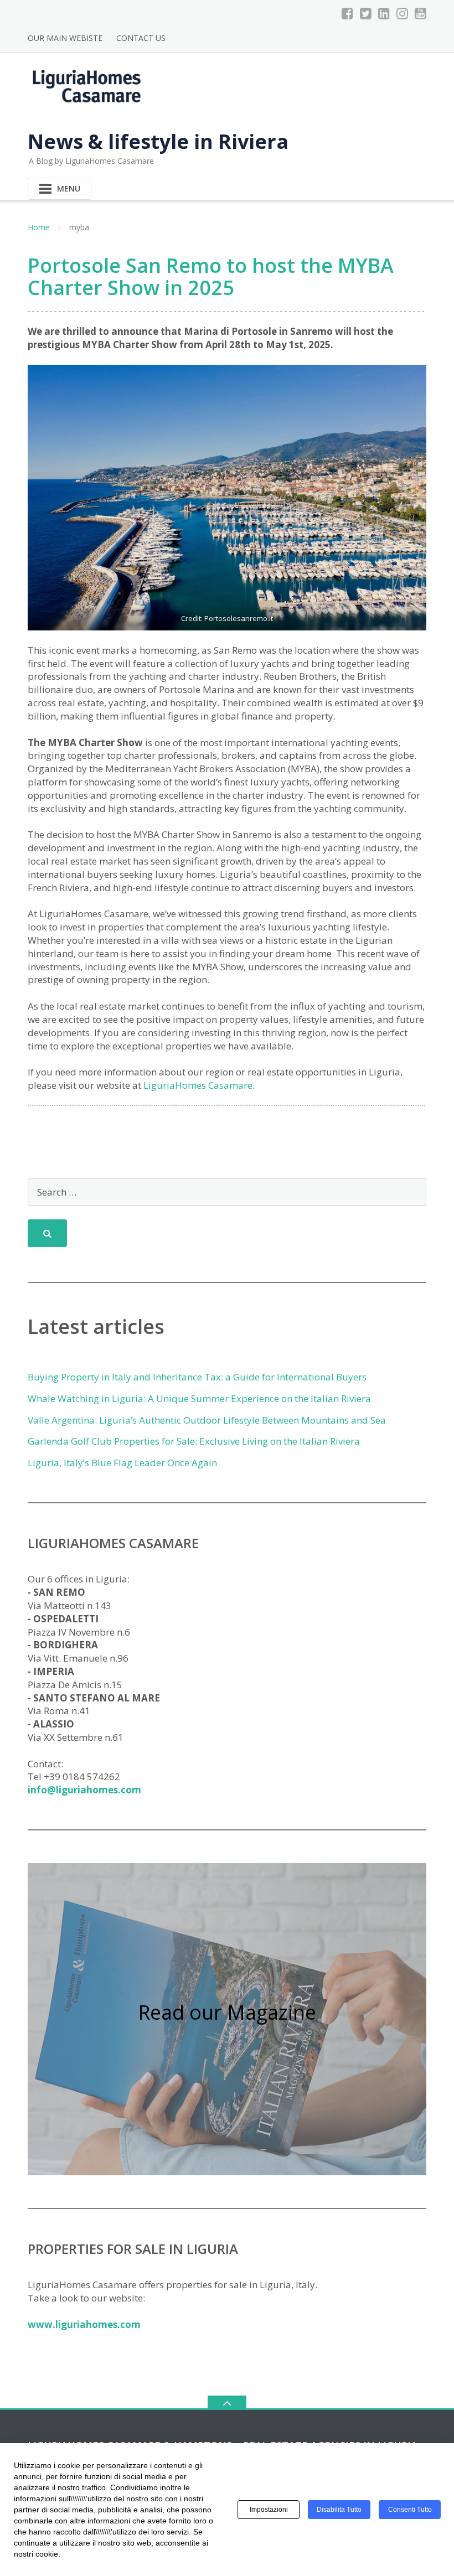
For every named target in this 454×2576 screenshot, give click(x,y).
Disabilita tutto (339, 2510)
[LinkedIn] (384, 13)
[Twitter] (366, 13)
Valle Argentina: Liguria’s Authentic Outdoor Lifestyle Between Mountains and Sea (207, 1420)
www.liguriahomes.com (84, 2324)
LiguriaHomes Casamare (198, 1085)
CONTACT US (141, 38)
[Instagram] (402, 13)
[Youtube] (421, 13)
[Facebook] (347, 13)
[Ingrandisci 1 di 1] (402, 387)
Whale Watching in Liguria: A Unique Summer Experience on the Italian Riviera (199, 1398)
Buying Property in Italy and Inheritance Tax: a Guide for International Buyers (197, 1377)
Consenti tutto (410, 2510)
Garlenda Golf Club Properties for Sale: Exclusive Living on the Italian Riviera (194, 1441)
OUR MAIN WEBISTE (65, 38)
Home (39, 227)
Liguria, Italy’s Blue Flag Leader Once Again (122, 1463)
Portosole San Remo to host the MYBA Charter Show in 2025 (211, 276)
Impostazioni (269, 2510)
